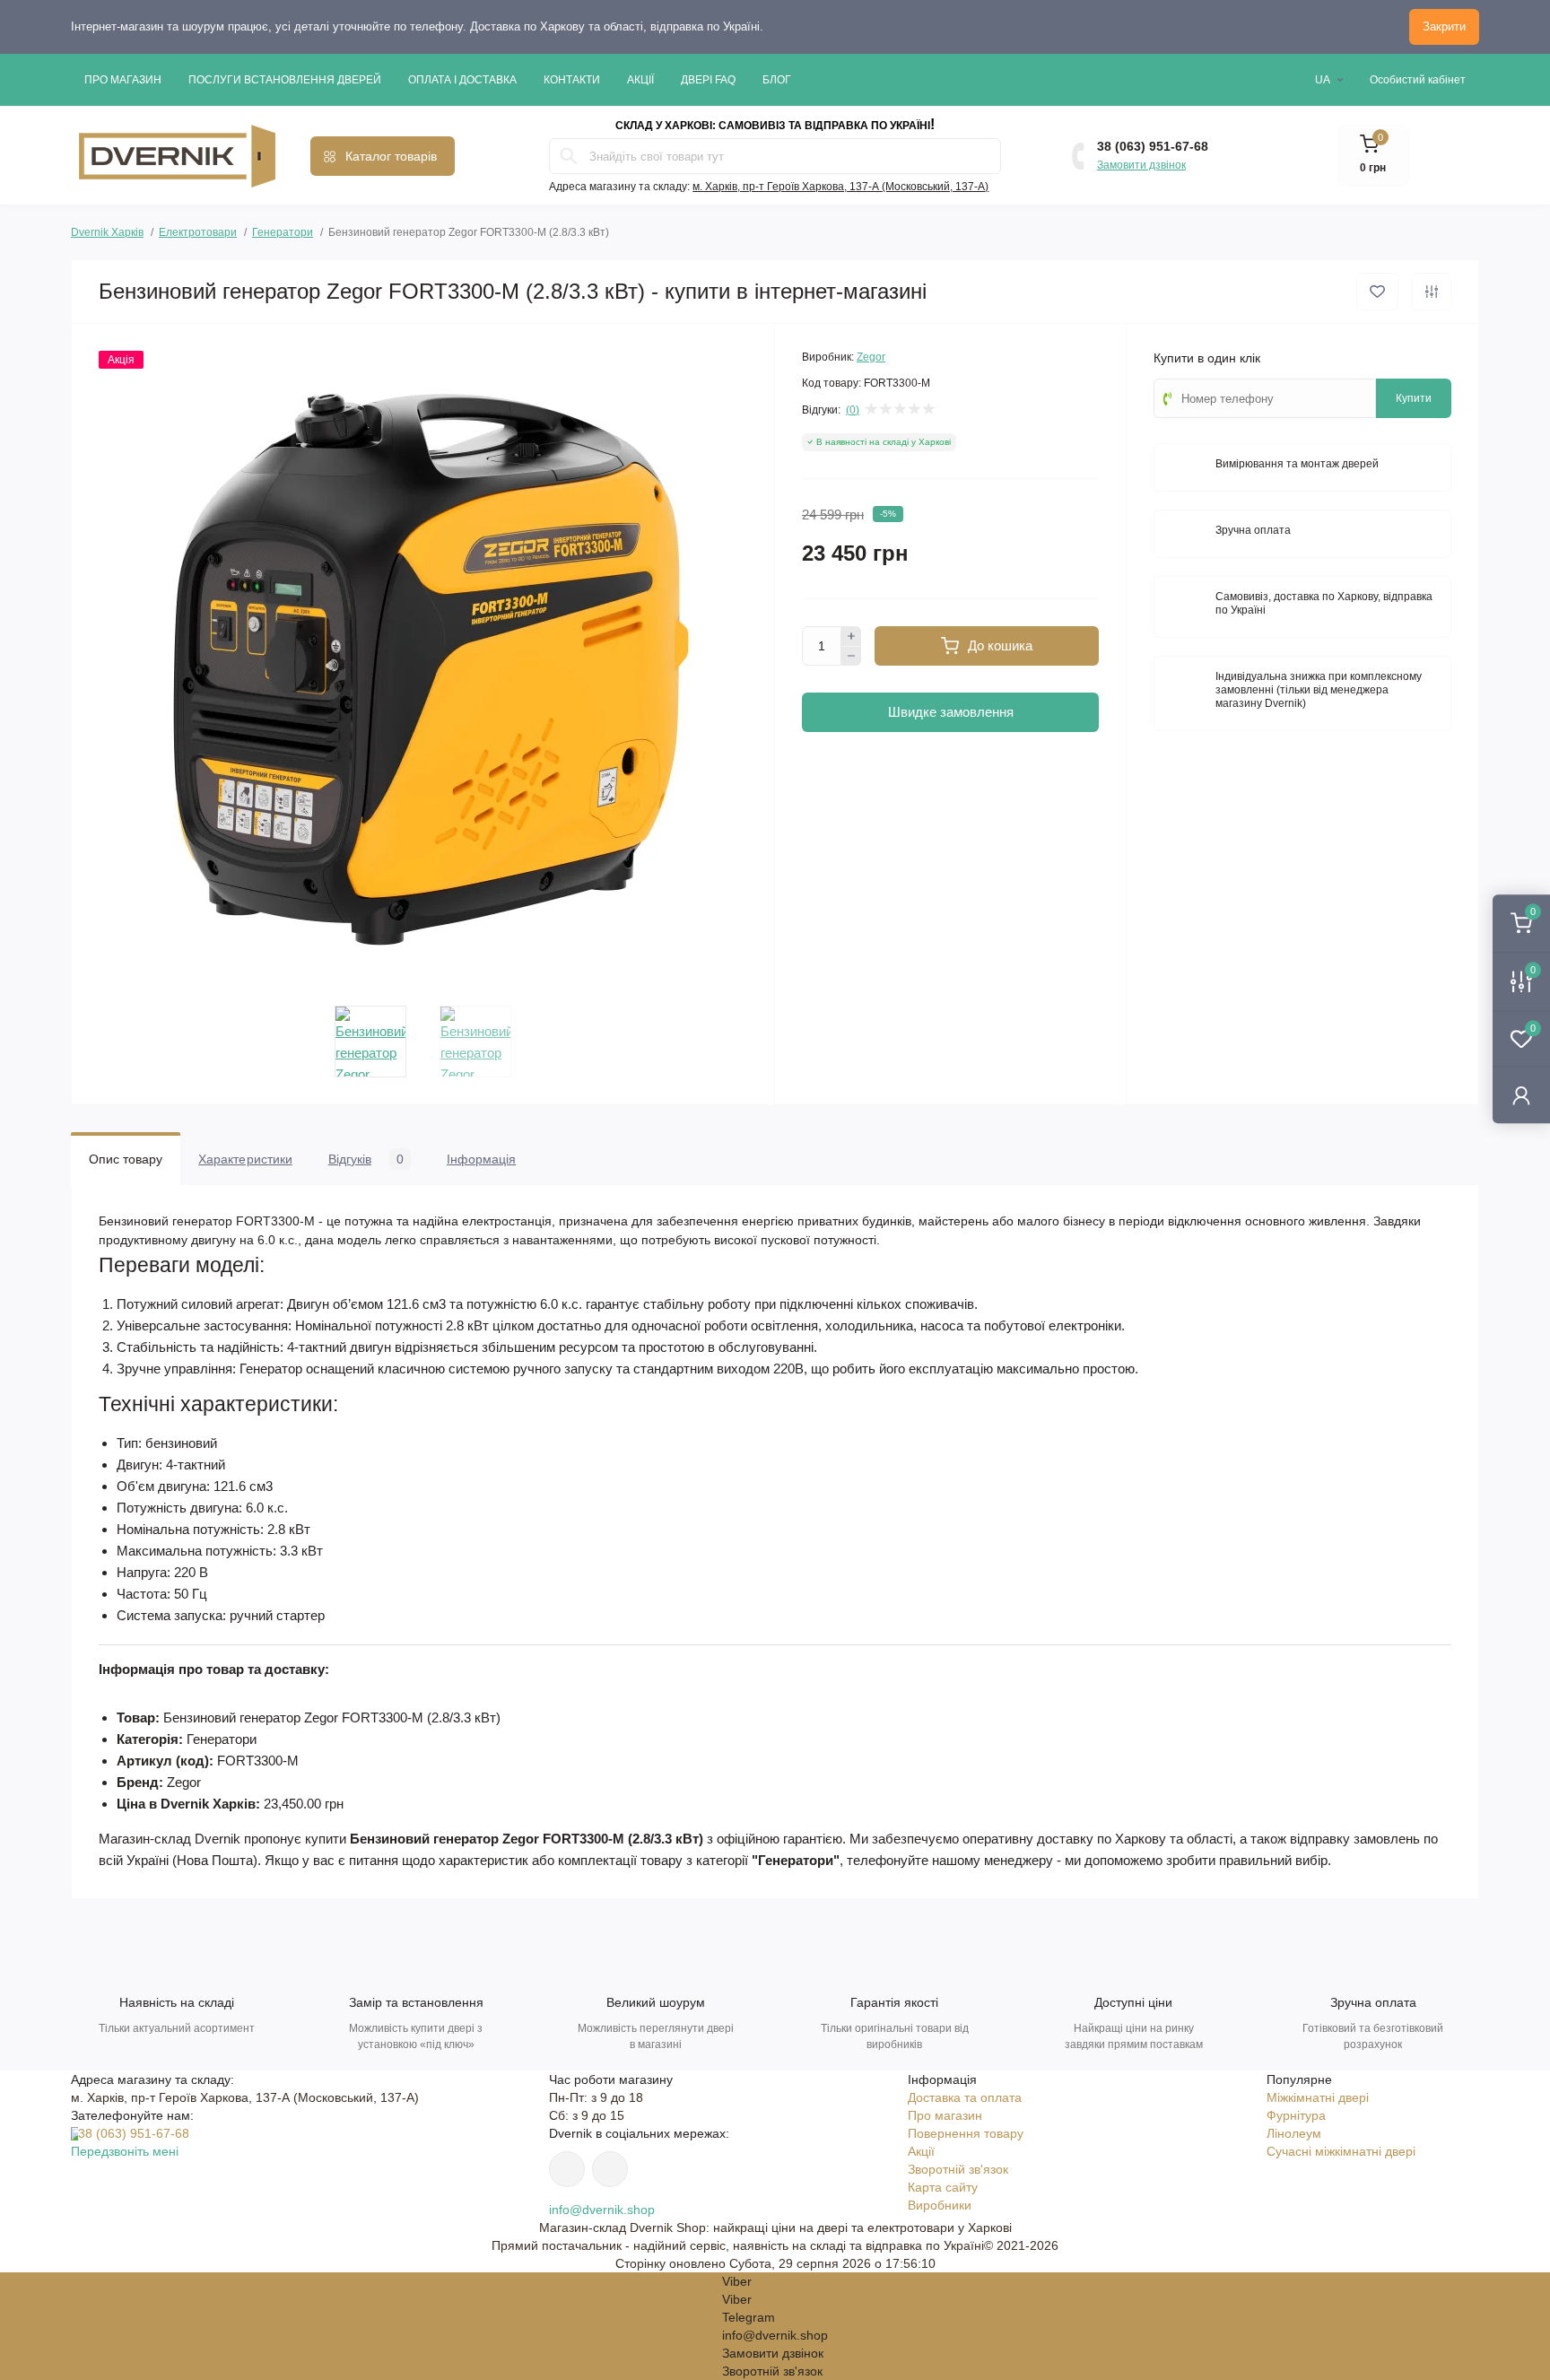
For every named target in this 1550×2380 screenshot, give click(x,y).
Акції (640, 80)
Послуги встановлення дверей (285, 80)
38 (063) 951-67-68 (1153, 146)
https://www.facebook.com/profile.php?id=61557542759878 (610, 2169)
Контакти (572, 80)
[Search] (569, 156)
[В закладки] (1377, 292)
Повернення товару (966, 2133)
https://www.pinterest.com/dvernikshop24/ (567, 2169)
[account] (1521, 1095)
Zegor (871, 357)
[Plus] (851, 636)
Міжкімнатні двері (1318, 2097)
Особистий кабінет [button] (1418, 80)
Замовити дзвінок (1141, 165)
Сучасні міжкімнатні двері (1341, 2151)
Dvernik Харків (107, 230)
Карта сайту (943, 2187)
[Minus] (851, 657)
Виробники (940, 2205)
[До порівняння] (1432, 292)
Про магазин (123, 80)
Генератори (283, 232)
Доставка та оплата (965, 2097)
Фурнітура (1296, 2115)
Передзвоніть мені (125, 2151)
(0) (853, 410)
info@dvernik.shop (602, 2210)
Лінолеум (1294, 2133)
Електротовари (198, 232)
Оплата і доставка (462, 80)
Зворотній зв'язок (958, 2169)
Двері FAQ (708, 80)
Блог (777, 80)
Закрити (1444, 26)
